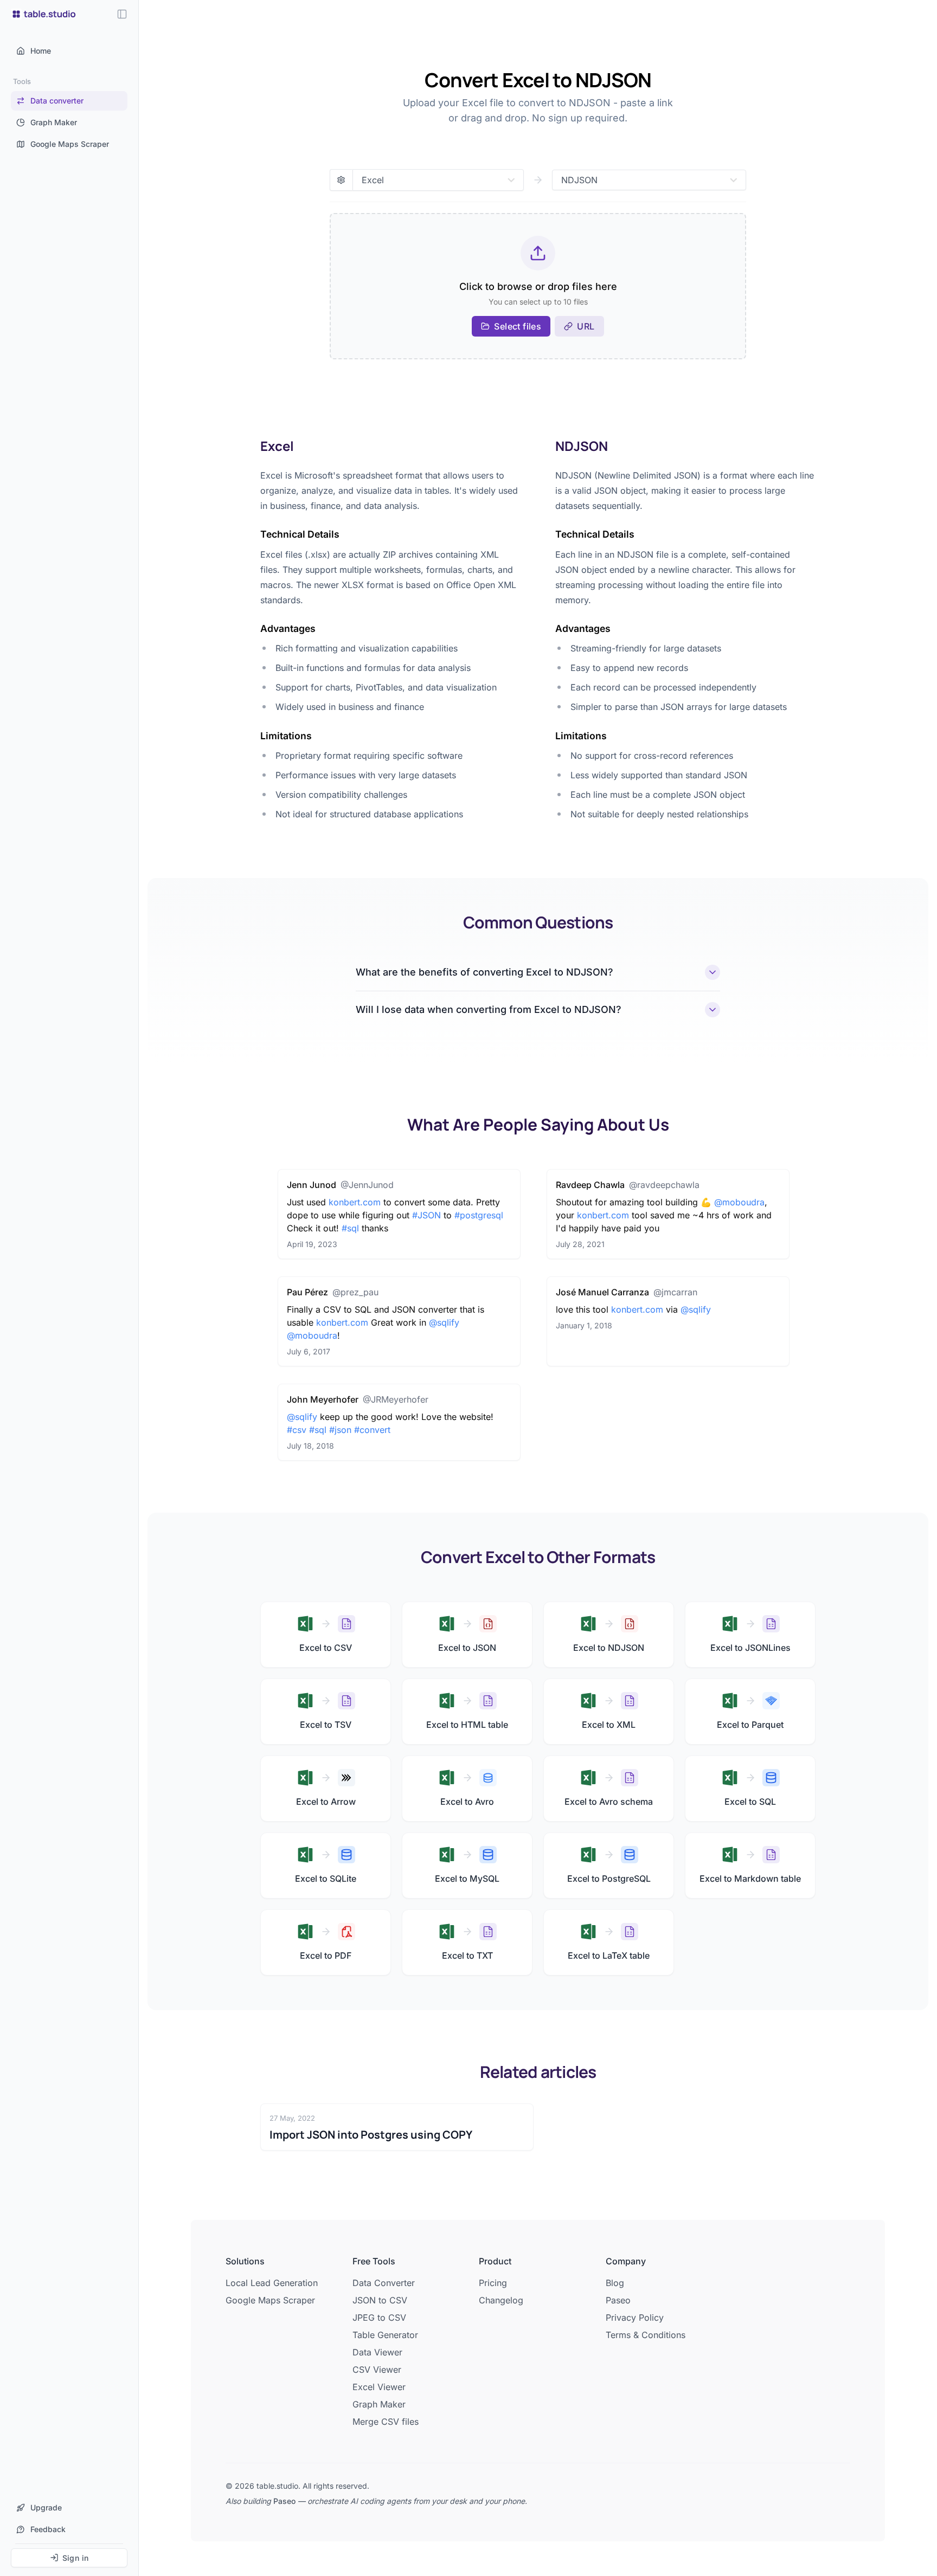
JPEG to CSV (379, 2317)
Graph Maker (379, 2404)
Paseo (618, 2300)
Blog (615, 2283)
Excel (277, 446)
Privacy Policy (635, 2317)
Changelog (501, 2300)
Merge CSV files (386, 2422)
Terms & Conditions (646, 2335)
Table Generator (385, 2335)
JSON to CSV (380, 2300)
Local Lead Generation (272, 2283)
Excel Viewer (379, 2387)
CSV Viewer (377, 2370)
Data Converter (384, 2283)
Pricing (493, 2283)
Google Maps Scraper (270, 2300)
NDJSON (582, 446)
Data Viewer (377, 2352)
